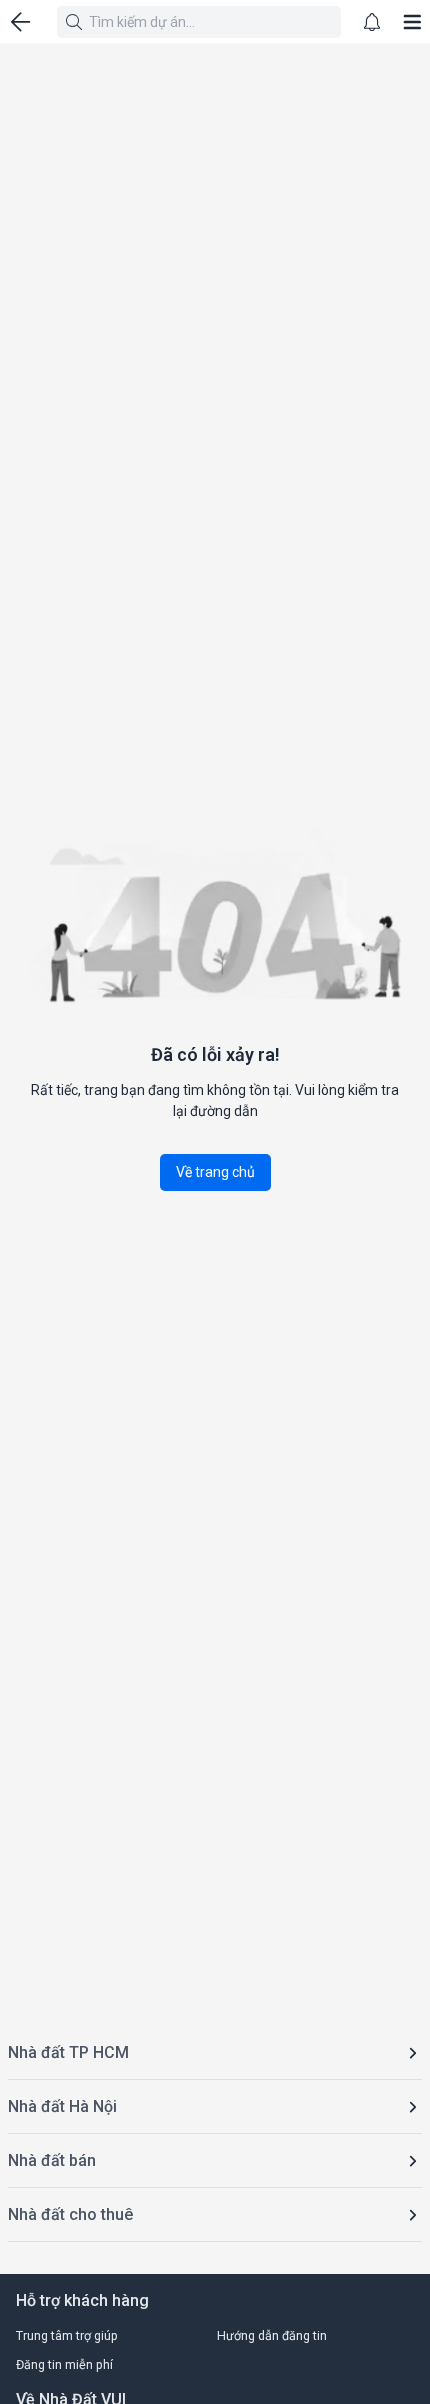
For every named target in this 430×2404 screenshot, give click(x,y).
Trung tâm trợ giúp (67, 2335)
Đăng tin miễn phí (64, 2364)
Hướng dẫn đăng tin (272, 2335)
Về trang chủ (215, 1172)
